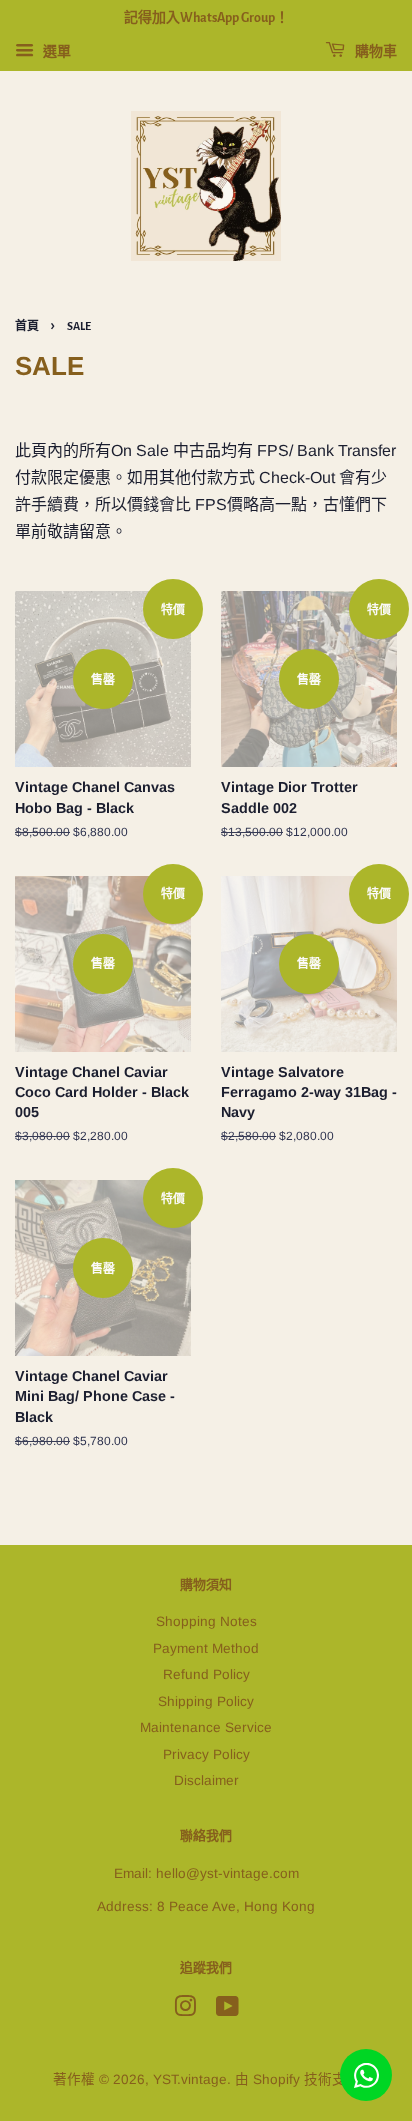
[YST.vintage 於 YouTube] (227, 2010)
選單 (55, 51)
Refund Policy (206, 1674)
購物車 (375, 52)
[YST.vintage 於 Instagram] (185, 2010)
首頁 (27, 326)
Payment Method (206, 1648)
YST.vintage (190, 2079)
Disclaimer (206, 1780)
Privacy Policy (206, 1754)
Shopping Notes (206, 1621)
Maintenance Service (206, 1727)
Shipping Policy (206, 1701)
